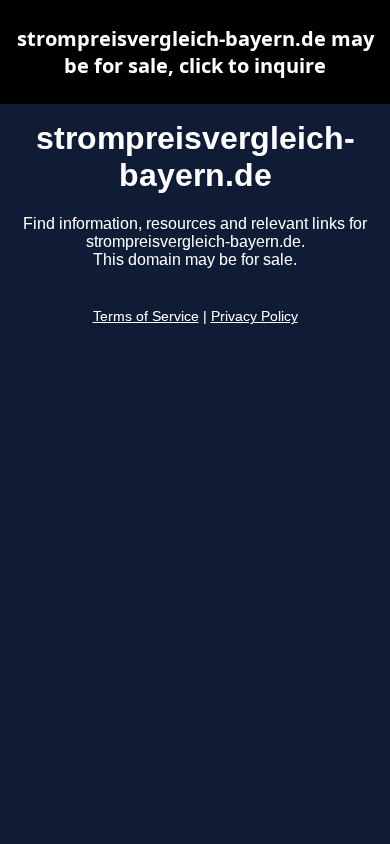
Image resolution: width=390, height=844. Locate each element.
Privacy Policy (254, 316)
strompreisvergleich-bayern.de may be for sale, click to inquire (195, 52)
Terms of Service (146, 316)
